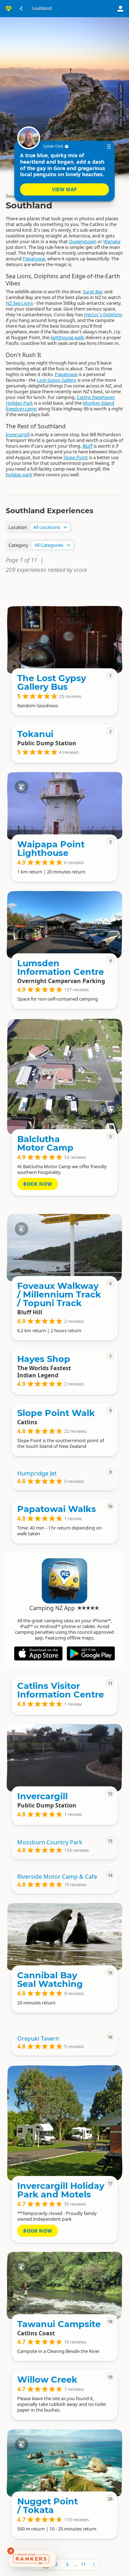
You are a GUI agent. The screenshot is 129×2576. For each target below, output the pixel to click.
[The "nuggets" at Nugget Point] (64, 2463)
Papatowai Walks (57, 1509)
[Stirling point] (64, 1247)
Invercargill (18, 434)
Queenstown (83, 241)
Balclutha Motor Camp (45, 1143)
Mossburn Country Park (50, 1842)
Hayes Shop (44, 1359)
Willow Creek (47, 2380)
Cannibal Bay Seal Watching (50, 1980)
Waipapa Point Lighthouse (51, 849)
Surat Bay (93, 292)
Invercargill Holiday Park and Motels (61, 2190)
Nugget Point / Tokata (47, 2506)
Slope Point (76, 457)
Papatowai (34, 259)
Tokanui (35, 734)
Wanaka (112, 241)
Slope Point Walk (56, 1413)
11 (83, 2564)
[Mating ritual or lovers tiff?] (64, 1937)
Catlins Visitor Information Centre (61, 1690)
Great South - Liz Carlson (121, 101)
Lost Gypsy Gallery (57, 380)
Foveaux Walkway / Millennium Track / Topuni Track (59, 1294)
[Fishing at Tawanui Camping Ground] (64, 2286)
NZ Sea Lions (19, 303)
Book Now (38, 1184)
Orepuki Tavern (38, 2038)
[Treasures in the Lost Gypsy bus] (64, 640)
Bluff (87, 446)
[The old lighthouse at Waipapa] (64, 806)
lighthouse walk (67, 337)
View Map (64, 189)
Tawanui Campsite (59, 2324)
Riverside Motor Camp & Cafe (57, 1877)
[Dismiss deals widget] (11, 2551)
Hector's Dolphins (103, 314)
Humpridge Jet (37, 1473)
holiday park (19, 475)
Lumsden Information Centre (61, 967)
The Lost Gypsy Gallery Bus (52, 682)
